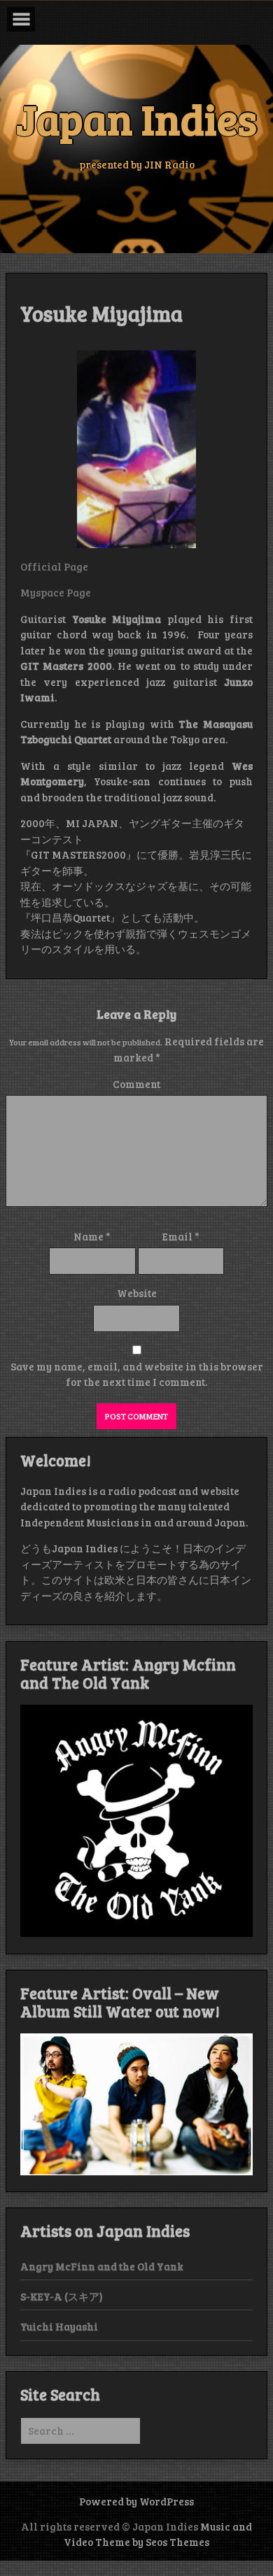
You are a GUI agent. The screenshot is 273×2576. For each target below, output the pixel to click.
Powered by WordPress (136, 2501)
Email (181, 1236)
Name (92, 1236)
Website (137, 1293)
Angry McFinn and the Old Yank (102, 2266)
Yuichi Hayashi (59, 2326)
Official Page (54, 566)
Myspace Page (56, 592)
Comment (136, 1084)
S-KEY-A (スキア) (62, 2296)
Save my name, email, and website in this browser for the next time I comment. (137, 1374)
